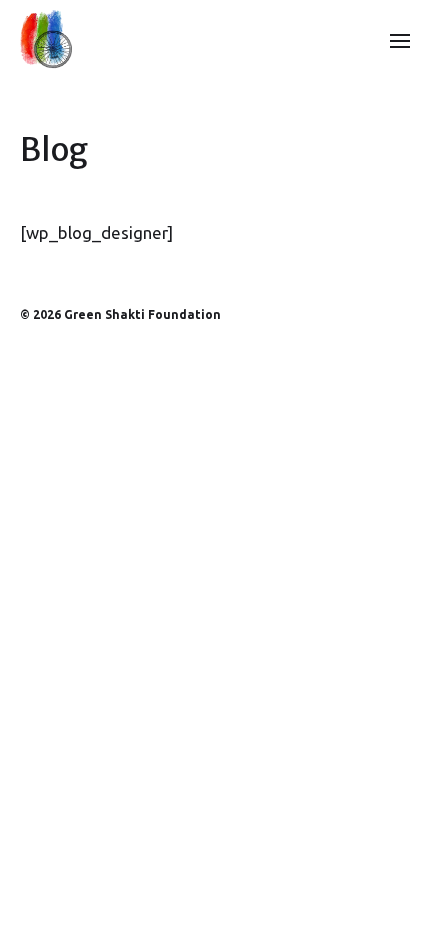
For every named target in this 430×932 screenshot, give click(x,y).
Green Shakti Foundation (142, 314)
